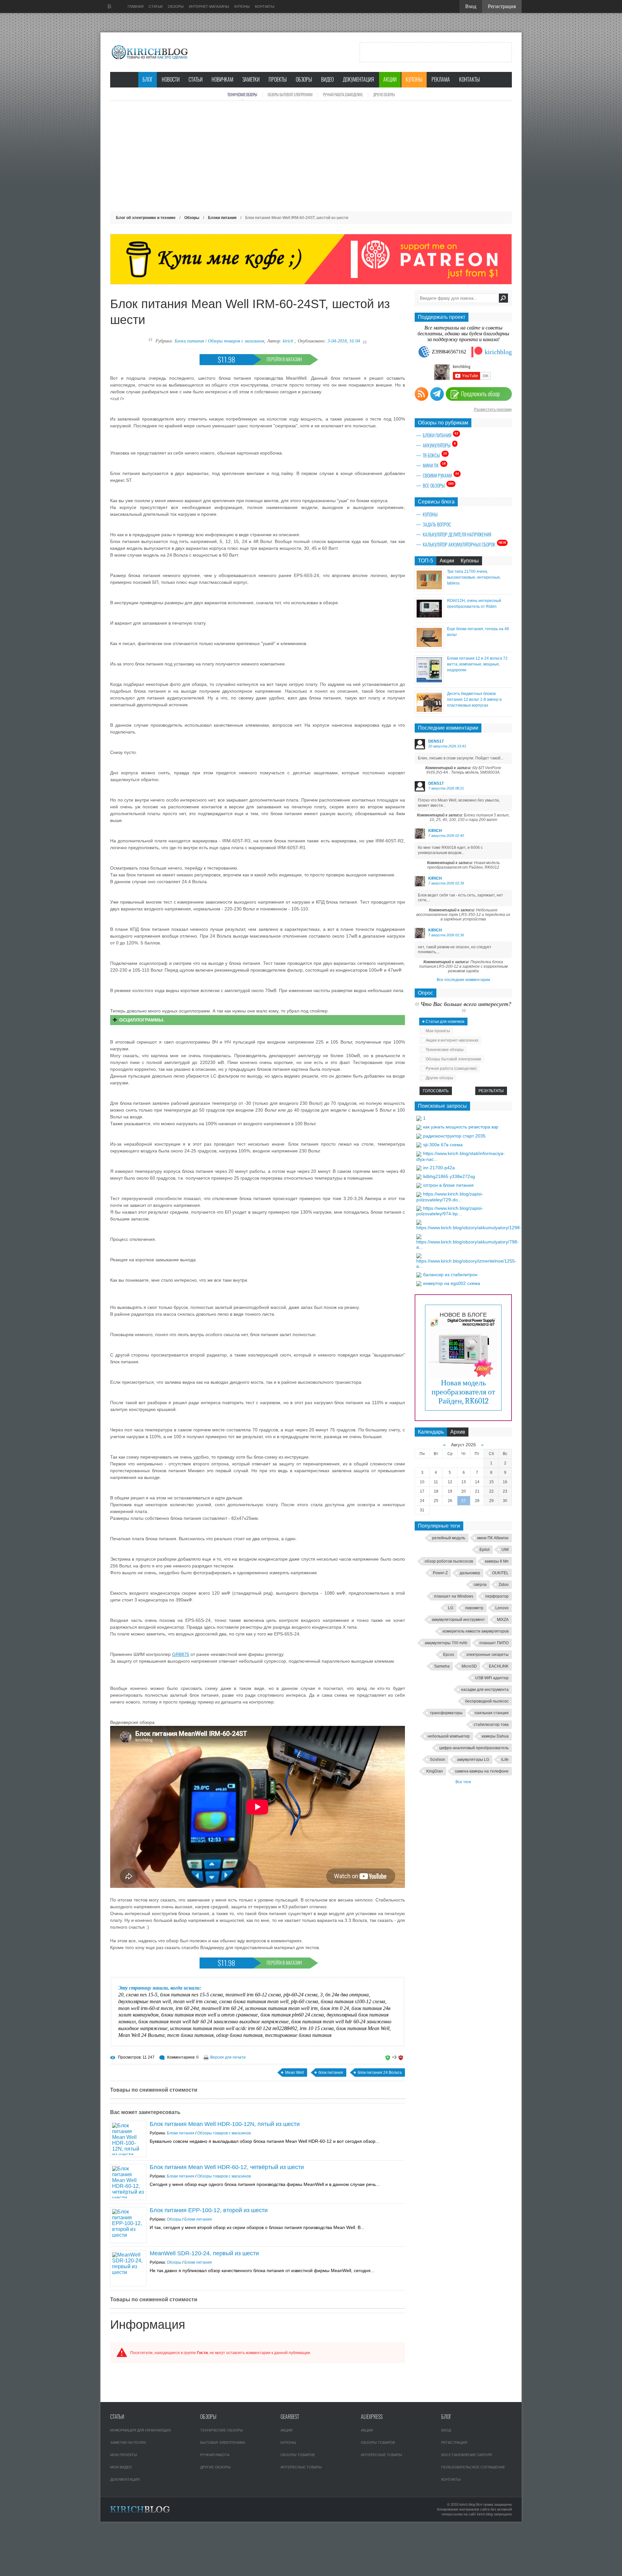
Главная (136, 6)
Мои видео (121, 2467)
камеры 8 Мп (497, 1561)
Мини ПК (434, 465)
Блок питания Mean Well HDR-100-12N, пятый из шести (225, 2124)
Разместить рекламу (493, 410)
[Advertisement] (311, 156)
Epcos (449, 1655)
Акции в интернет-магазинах (452, 1040)
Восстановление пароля (466, 2455)
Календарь (431, 1432)
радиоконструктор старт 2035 (454, 1136)
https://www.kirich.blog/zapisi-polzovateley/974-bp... (450, 1211)
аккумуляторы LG (473, 1760)
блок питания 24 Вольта (380, 2073)
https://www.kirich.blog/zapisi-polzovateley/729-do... (450, 1197)
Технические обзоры (242, 95)
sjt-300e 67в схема (443, 1145)
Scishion (438, 1760)
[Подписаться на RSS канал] (421, 394)
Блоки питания (189, 341)
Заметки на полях (128, 2443)
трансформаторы (446, 1713)
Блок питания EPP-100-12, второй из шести (209, 2210)
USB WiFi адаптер (492, 1678)
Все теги (463, 1782)
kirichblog (498, 352)
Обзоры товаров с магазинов (236, 341)
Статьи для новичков (445, 1022)
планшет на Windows (454, 1596)
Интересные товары (301, 2467)
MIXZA (503, 1620)
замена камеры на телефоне (482, 1771)
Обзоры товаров (298, 2455)
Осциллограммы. (142, 1020)
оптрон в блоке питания (448, 1185)
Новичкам (222, 80)
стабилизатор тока (491, 1725)
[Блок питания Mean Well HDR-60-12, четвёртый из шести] (128, 2182)
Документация (358, 80)
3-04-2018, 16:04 (344, 341)
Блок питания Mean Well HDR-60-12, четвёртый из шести (227, 2167)
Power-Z (440, 1573)
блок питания (331, 2073)
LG (451, 1608)
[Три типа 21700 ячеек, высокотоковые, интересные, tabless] (429, 589)
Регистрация (454, 2443)
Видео (327, 80)
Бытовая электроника (223, 2443)
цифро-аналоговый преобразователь (474, 1748)
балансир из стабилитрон (450, 1275)
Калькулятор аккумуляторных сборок (464, 544)
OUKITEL (500, 1573)
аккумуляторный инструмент (458, 1620)
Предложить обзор (480, 394)
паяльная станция (492, 1713)
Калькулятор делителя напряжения (457, 535)
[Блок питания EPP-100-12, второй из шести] (128, 2225)
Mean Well (294, 2073)
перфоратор (497, 1596)
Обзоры (304, 80)
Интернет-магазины (209, 6)
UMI (505, 1550)
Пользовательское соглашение (473, 2467)
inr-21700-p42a (439, 1168)
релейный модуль (449, 1538)
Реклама (441, 80)
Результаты (491, 1091)
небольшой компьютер (449, 1736)
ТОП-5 (426, 561)
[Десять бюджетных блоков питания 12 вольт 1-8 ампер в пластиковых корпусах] (429, 712)
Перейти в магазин (284, 359)
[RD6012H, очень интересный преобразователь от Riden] (429, 618)
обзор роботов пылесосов (449, 1561)
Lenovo (502, 1608)
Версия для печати (228, 2057)
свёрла (480, 1585)
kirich (288, 341)
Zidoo (504, 1585)
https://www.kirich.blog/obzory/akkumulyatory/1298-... (471, 1228)
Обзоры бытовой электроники (290, 95)
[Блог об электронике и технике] (150, 52)
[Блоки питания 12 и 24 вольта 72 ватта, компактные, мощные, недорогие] (429, 682)
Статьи (196, 80)
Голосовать (436, 1091)
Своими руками (441, 475)
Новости (171, 80)
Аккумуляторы (439, 445)
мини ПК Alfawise (493, 1538)
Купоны (414, 80)
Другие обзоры (384, 95)
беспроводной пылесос (487, 1701)
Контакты (469, 80)
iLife (505, 1760)
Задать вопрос (437, 525)
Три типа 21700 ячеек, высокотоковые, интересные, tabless (474, 577)
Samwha (442, 1666)
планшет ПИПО (494, 1643)
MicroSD (469, 1666)
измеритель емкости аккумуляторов (476, 1631)
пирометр (474, 1608)
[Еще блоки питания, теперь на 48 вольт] (429, 647)
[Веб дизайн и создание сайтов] (109, 6)
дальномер (470, 1573)
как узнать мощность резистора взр (461, 1127)
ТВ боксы (435, 455)
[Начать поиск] (503, 298)
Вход (446, 2430)
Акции (390, 80)
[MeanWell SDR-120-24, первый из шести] (128, 2268)
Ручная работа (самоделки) (343, 95)
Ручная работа (215, 2455)
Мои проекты (438, 1031)
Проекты (278, 80)
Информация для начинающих (141, 2430)
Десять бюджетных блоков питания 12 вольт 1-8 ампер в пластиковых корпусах (474, 699)
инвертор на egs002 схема (452, 1283)
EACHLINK (499, 1666)
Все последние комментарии (463, 980)
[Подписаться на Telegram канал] (437, 394)
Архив (458, 1432)
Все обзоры (438, 485)
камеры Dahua (495, 1736)
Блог (148, 80)
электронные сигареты (487, 1655)
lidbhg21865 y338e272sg (449, 1176)
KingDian (435, 1771)
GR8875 (181, 1654)
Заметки (251, 80)
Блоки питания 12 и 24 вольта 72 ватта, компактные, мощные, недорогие (477, 664)
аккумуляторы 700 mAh (446, 1643)
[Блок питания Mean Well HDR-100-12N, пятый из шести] (128, 2139)
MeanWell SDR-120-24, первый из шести (204, 2253)
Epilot (484, 1550)
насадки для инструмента (485, 1690)
